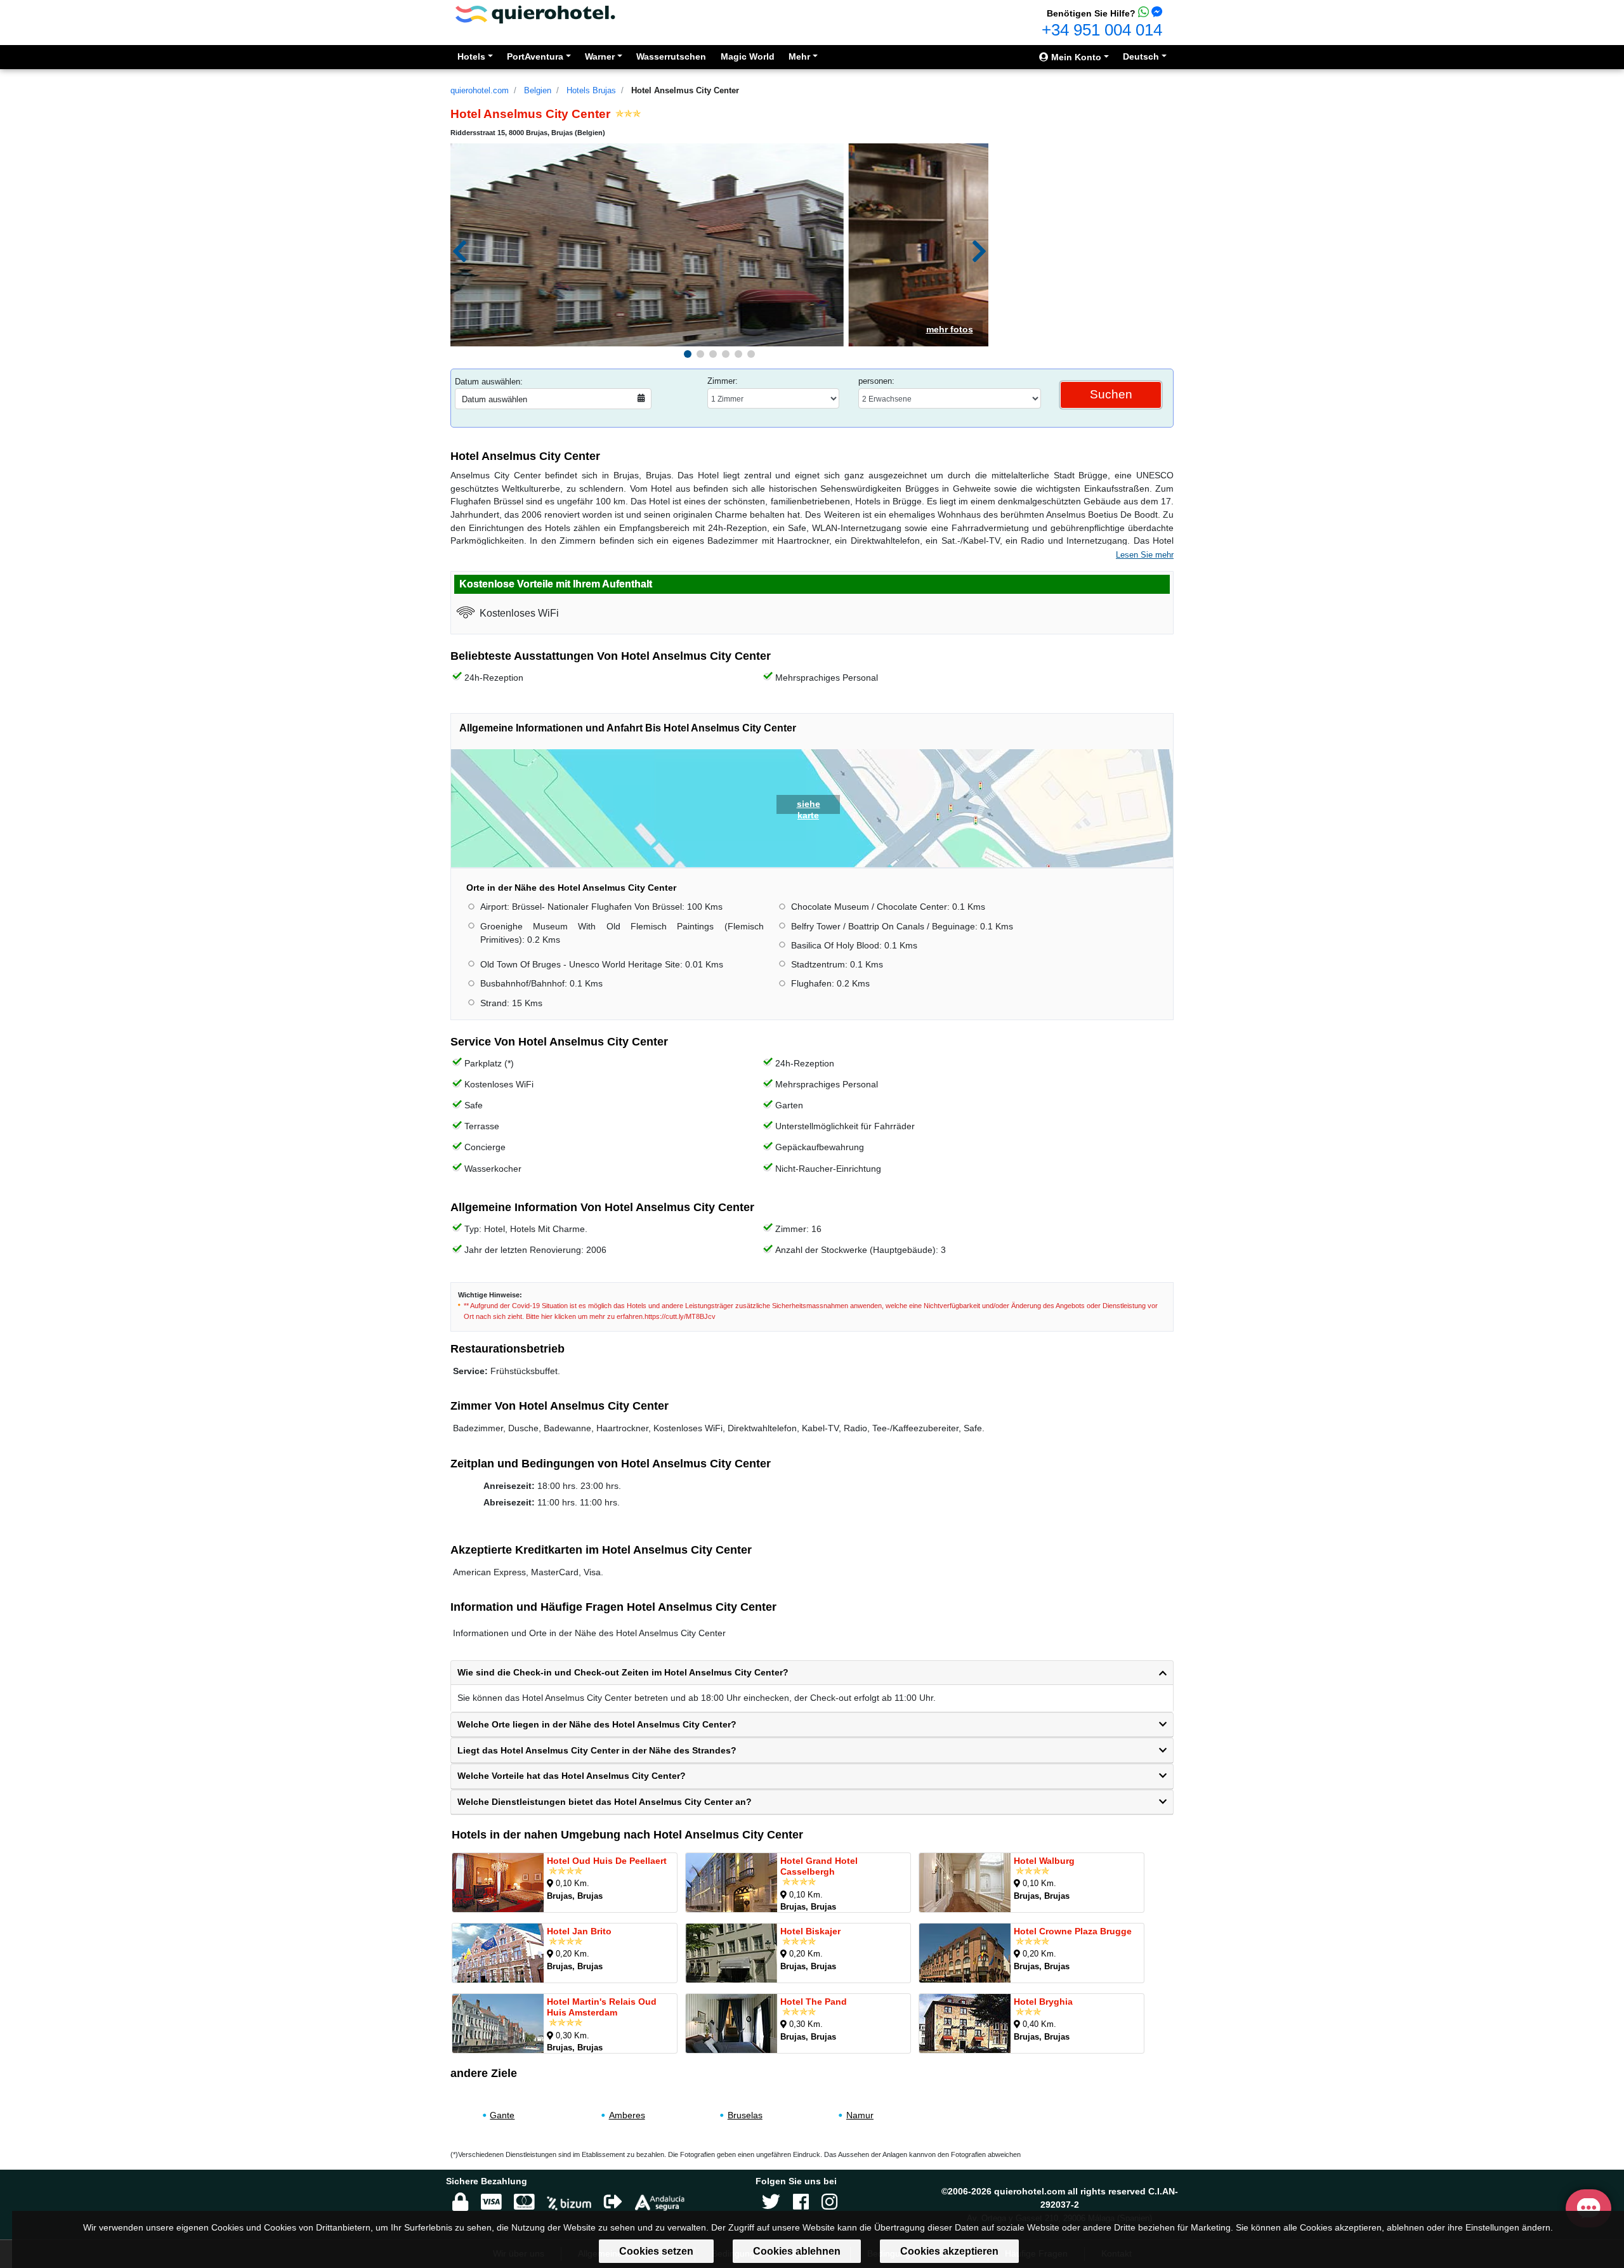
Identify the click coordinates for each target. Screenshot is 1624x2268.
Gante (502, 2115)
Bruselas (745, 2115)
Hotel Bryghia (1043, 2002)
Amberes (627, 2115)
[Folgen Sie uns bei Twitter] (771, 2202)
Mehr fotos (950, 329)
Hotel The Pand (814, 2002)
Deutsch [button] (1141, 56)
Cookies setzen (656, 2251)
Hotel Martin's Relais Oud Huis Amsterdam (602, 2007)
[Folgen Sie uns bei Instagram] (829, 2202)
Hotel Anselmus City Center (685, 90)
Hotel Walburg (1044, 1861)
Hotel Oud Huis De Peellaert (607, 1861)
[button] (688, 354)
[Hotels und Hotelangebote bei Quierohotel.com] (535, 14)
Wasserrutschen (671, 56)
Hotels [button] (471, 56)
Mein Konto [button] (1075, 57)
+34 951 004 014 (1102, 30)
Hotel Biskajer (810, 1931)
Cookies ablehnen (797, 2251)
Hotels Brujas (591, 90)
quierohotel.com (480, 90)
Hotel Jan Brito (579, 1931)
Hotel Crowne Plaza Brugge (1073, 1931)
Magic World (748, 56)
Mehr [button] (799, 56)
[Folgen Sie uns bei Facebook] (801, 2202)
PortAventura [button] (535, 56)
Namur (860, 2115)
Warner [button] (600, 56)
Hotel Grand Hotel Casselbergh (819, 1866)
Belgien (538, 90)
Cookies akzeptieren (949, 2251)
